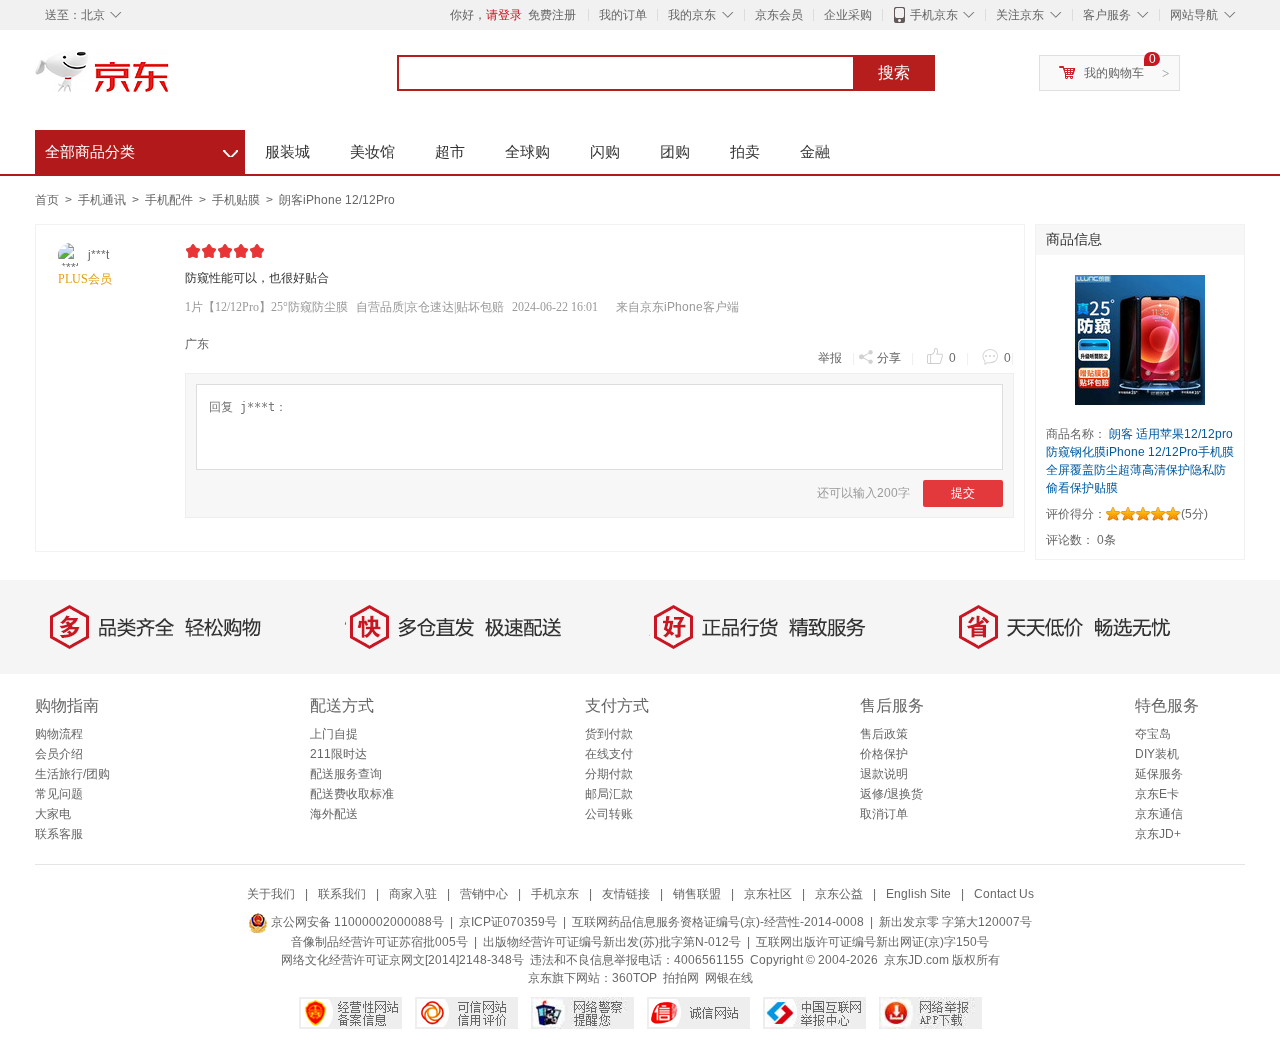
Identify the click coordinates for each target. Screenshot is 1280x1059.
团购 (675, 151)
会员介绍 (59, 754)
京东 (170, 80)
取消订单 (884, 814)
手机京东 (934, 15)
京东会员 (779, 15)
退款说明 (884, 774)
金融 (815, 151)
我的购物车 (1114, 73)
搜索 (894, 72)
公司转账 (609, 814)
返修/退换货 (891, 794)
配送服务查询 (346, 774)
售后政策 (884, 734)
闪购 (605, 151)
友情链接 (626, 894)
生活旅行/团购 (72, 774)
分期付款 (609, 774)
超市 (450, 151)
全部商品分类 (141, 149)
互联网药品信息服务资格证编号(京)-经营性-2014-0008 (718, 922)
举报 (830, 358)
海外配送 (334, 814)
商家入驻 (413, 894)
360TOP (634, 978)
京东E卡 (1157, 794)
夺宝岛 (1153, 734)
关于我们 (271, 894)
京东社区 (768, 894)
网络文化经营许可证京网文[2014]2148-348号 (402, 960)
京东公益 (839, 894)
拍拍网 (681, 978)
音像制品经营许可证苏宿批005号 (379, 942)
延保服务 (1159, 774)
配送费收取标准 (352, 794)
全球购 (527, 151)
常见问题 (59, 794)
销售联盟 (697, 894)
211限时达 (338, 754)
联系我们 (342, 894)
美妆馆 (372, 151)
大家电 (53, 814)
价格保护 (884, 754)
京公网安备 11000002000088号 (356, 922)
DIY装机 (1157, 754)
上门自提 (334, 734)
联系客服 (59, 834)
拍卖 (745, 151)
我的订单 (623, 15)
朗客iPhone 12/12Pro (337, 200)
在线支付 (609, 754)
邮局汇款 (609, 794)
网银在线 (729, 978)
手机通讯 (103, 200)
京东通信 (1159, 814)
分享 (889, 358)
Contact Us (1004, 894)
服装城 (287, 151)
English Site (918, 894)
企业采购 (848, 15)
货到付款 (609, 734)
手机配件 (170, 200)
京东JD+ (1158, 834)
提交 (963, 493)
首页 (47, 200)
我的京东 (692, 15)
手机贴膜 (237, 200)
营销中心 (484, 894)
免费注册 (552, 15)
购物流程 (59, 734)
